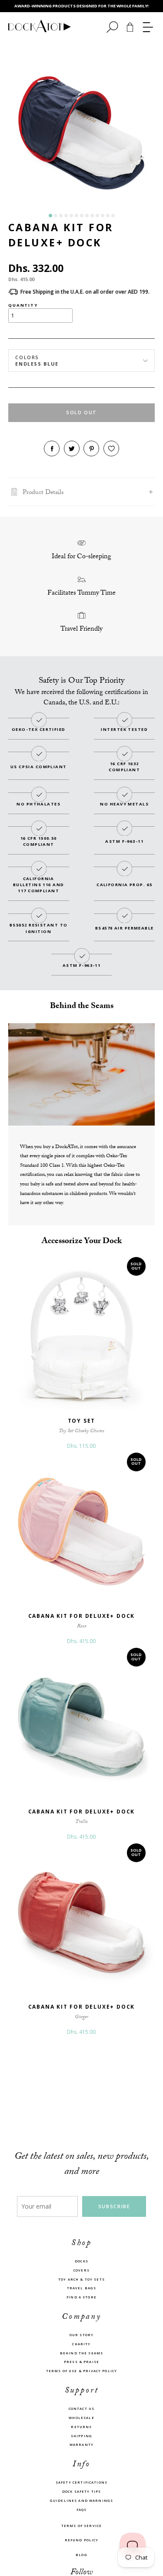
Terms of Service (81, 2526)
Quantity (23, 305)
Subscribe (114, 2206)
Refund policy (82, 2540)
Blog (81, 2555)
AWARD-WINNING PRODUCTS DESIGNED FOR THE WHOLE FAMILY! (81, 6)
